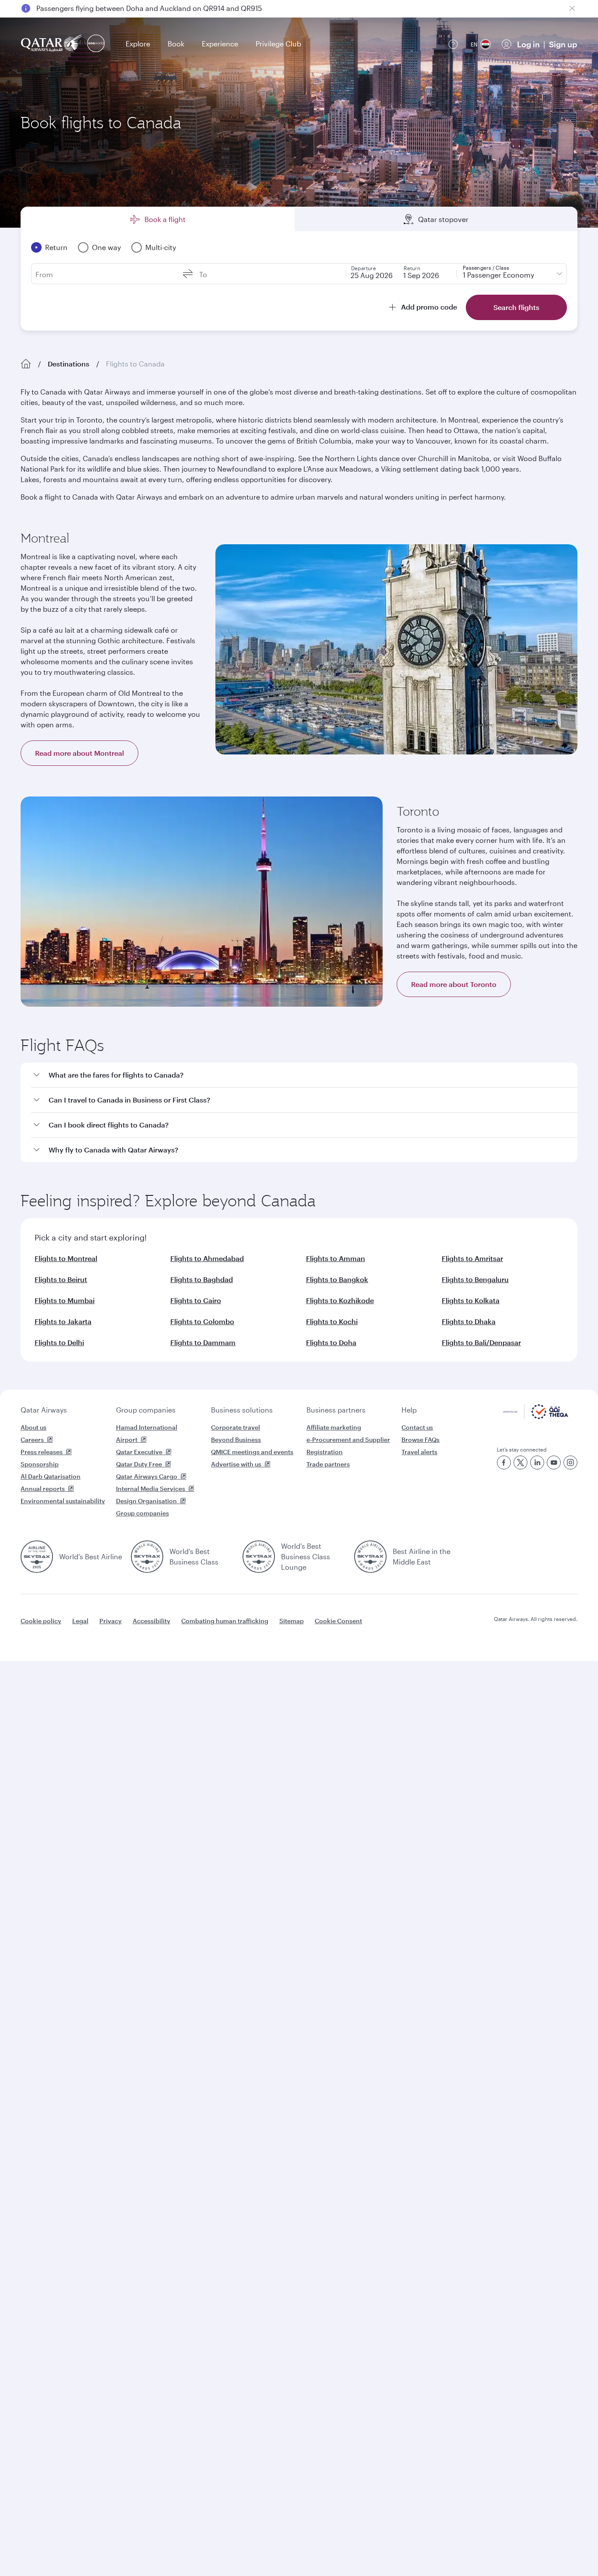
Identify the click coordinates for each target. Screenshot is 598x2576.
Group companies (146, 1410)
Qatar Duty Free (139, 1464)
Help (409, 1410)
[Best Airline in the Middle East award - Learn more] (370, 1557)
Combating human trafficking (225, 1621)
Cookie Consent (338, 1621)
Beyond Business (236, 1440)
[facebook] (504, 1462)
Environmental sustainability (63, 1501)
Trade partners (328, 1464)
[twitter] (521, 1462)
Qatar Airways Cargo (147, 1476)
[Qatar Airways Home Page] (52, 44)
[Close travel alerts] (572, 8)
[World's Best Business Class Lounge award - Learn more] (259, 1557)
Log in (528, 44)
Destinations (69, 364)
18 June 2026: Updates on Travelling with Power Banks (126, 9)
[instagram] (570, 1462)
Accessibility (151, 1621)
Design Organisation (146, 1501)
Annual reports (43, 1489)
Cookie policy (41, 1621)
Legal (80, 1621)
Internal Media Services (151, 1489)
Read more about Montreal (79, 753)
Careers (32, 1440)
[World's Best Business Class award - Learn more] (147, 1557)
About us (33, 1427)
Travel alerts (419, 1452)
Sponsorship (40, 1464)
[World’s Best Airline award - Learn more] (37, 1557)
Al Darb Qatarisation (51, 1476)
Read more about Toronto (454, 984)
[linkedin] (537, 1462)
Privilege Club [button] (278, 44)
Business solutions (242, 1410)
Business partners (336, 1410)
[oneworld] (96, 44)
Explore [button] (138, 44)
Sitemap (292, 1621)
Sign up (563, 44)
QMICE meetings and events (252, 1452)
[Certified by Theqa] (536, 1417)
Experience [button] (220, 44)
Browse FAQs (420, 1440)
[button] (304, 1075)
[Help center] (453, 44)
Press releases (42, 1452)
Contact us (417, 1427)
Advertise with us (236, 1464)
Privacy (111, 1621)
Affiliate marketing (334, 1427)
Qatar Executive (139, 1452)
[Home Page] (26, 364)
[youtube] (554, 1462)
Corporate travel (236, 1427)
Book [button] (176, 44)
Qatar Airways (44, 1410)
